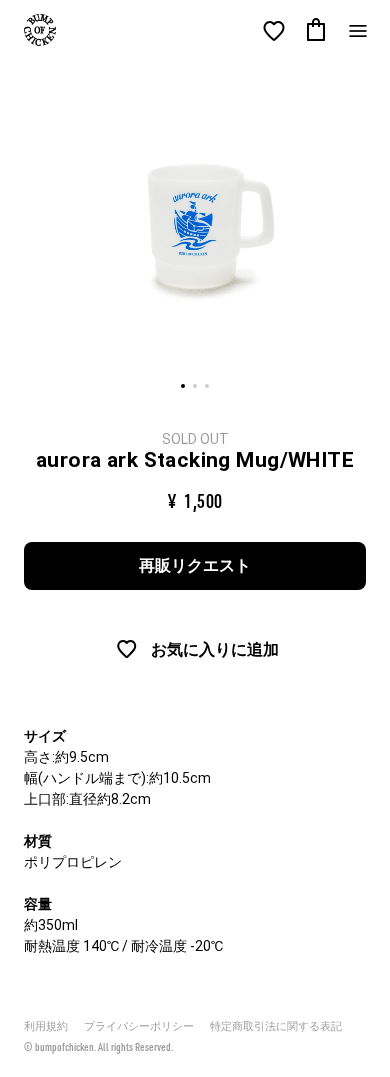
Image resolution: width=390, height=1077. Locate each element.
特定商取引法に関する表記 (276, 1026)
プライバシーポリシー (139, 1026)
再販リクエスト (195, 565)
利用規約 (46, 1026)
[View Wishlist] (274, 31)
